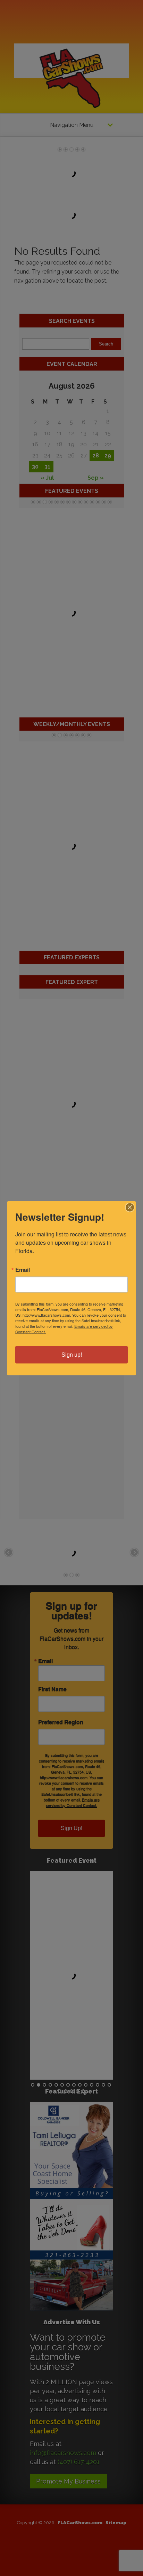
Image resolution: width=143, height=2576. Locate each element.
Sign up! (72, 1354)
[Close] (130, 1207)
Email (23, 1269)
